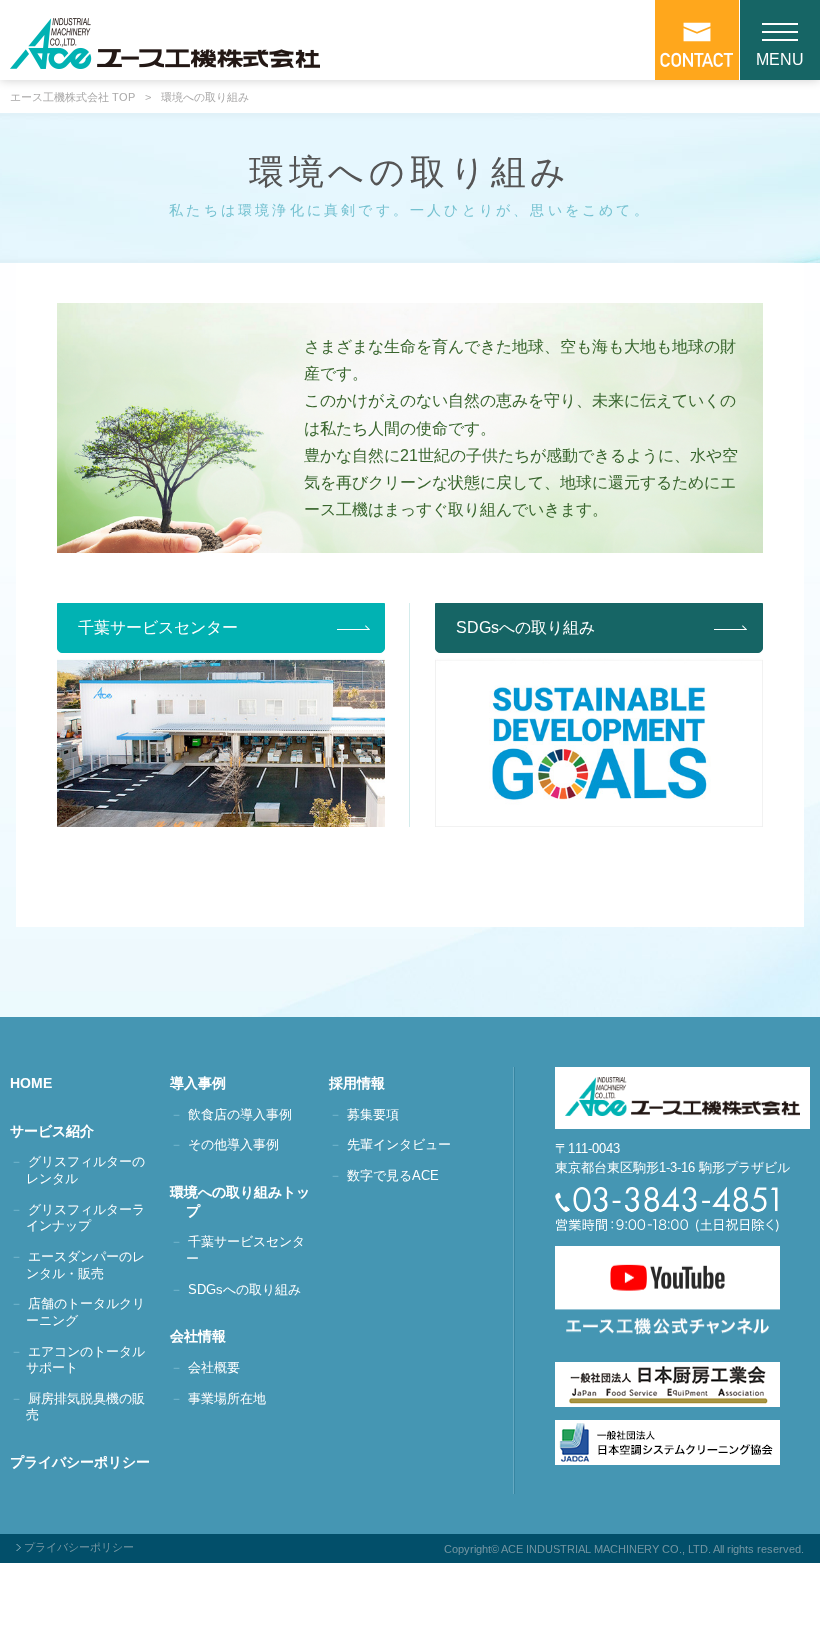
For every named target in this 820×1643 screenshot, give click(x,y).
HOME (39, 1083)
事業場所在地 (227, 1398)
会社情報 (206, 1336)
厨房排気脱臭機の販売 (85, 1407)
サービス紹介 (60, 1131)
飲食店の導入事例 (240, 1114)
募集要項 (373, 1114)
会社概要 (214, 1367)
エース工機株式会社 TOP (72, 97)
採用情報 (365, 1083)
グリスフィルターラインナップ (85, 1218)
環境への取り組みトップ (248, 1201)
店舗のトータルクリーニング (85, 1312)
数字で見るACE (393, 1175)
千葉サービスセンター (245, 1250)
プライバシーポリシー (88, 1462)
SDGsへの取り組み (244, 1289)
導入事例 (206, 1083)
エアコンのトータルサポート (85, 1360)
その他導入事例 (233, 1144)
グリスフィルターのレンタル (85, 1170)
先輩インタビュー (399, 1144)
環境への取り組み (205, 97)
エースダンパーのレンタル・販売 (85, 1265)
